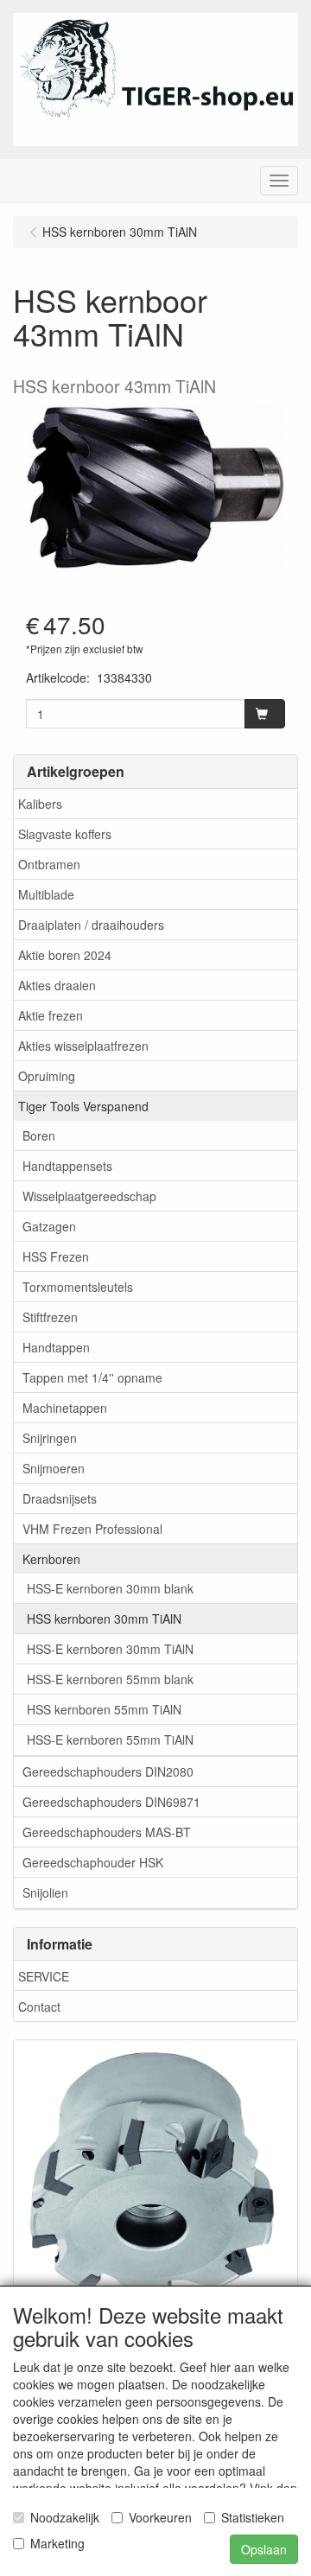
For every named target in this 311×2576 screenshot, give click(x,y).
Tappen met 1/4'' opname (92, 1377)
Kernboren (51, 1559)
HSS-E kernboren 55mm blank (110, 1679)
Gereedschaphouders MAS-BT (107, 1832)
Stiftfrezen (50, 1317)
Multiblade (46, 894)
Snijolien (45, 1892)
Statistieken (253, 2517)
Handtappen (56, 1347)
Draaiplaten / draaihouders (91, 925)
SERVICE (44, 1976)
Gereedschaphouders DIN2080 (108, 1771)
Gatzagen (49, 1226)
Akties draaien (57, 985)
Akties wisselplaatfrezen (83, 1046)
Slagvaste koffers (65, 834)
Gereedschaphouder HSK (93, 1862)
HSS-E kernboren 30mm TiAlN (110, 1649)
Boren (39, 1135)
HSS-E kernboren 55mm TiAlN (110, 1740)
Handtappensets (67, 1166)
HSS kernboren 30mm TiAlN (104, 1619)
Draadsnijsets (60, 1498)
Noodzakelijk (65, 2517)
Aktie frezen (51, 1015)
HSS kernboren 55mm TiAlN (104, 1709)
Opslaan (264, 2549)
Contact (39, 2007)
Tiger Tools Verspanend (83, 1106)
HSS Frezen (56, 1256)
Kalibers (40, 804)
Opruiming (47, 1076)
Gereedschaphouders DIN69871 (111, 1802)
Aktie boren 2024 (65, 955)
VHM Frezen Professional (92, 1529)
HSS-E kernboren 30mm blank (110, 1588)
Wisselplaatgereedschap (89, 1196)
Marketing (57, 2543)
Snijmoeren (54, 1468)
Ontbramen (49, 864)
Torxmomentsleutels (78, 1287)
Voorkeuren (160, 2517)
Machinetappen (65, 1408)
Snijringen (50, 1438)
